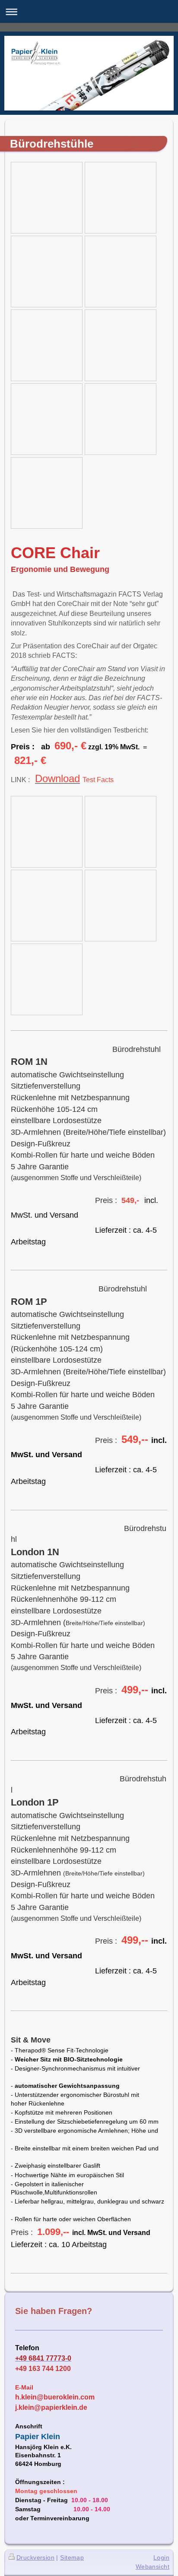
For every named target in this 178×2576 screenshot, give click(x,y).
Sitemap (72, 2557)
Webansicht (153, 2567)
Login (161, 2557)
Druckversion (35, 2557)
